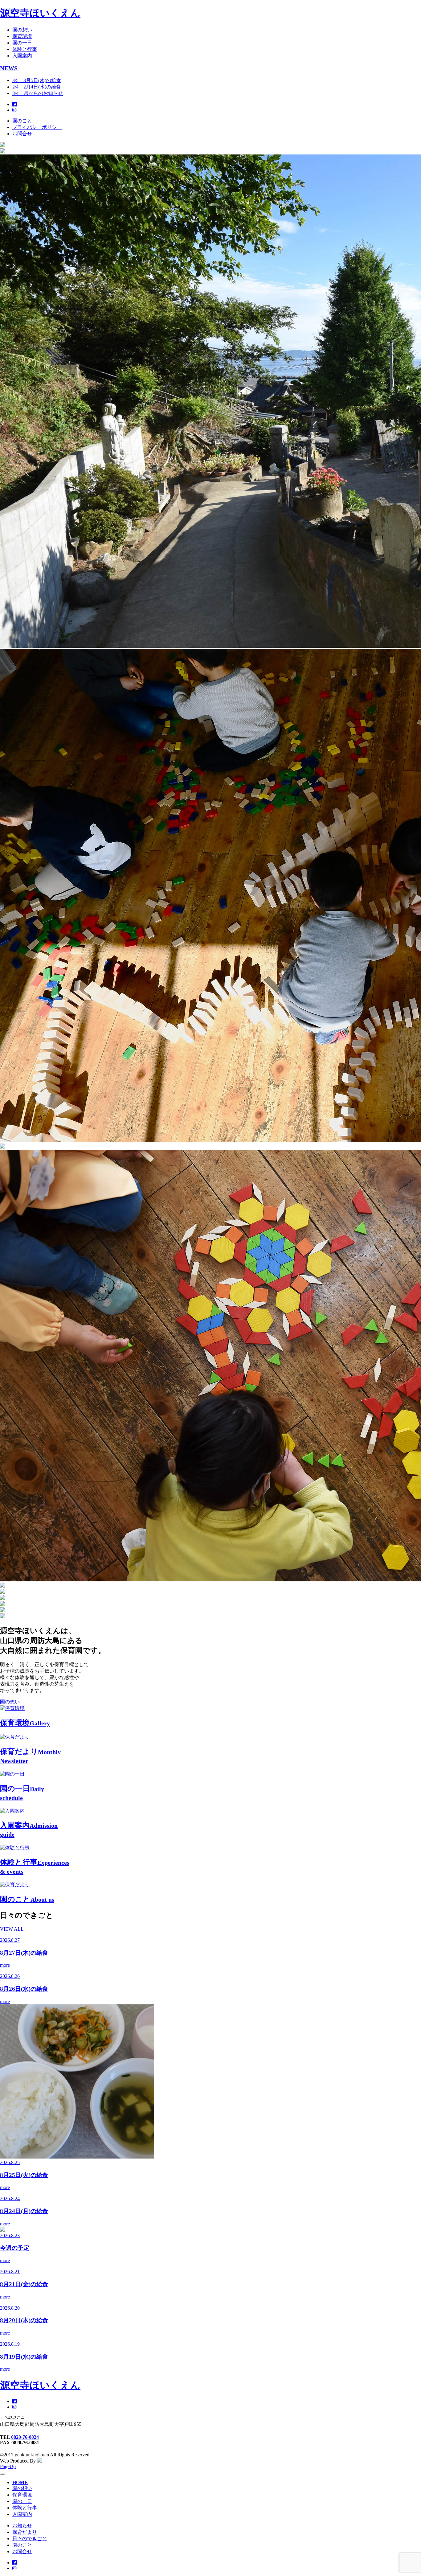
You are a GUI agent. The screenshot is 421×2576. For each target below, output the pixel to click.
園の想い (22, 30)
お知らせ (22, 2526)
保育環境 (22, 36)
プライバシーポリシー (37, 127)
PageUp (8, 2466)
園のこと (22, 121)
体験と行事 (25, 49)
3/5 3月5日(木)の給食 (37, 80)
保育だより (25, 2532)
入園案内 (22, 56)
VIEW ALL (12, 1929)
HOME (20, 2482)
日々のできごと (30, 2539)
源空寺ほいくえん (40, 13)
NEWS (9, 68)
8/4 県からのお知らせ (38, 93)
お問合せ (22, 134)
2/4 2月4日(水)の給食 (37, 87)
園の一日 (22, 43)
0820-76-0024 (25, 2437)
